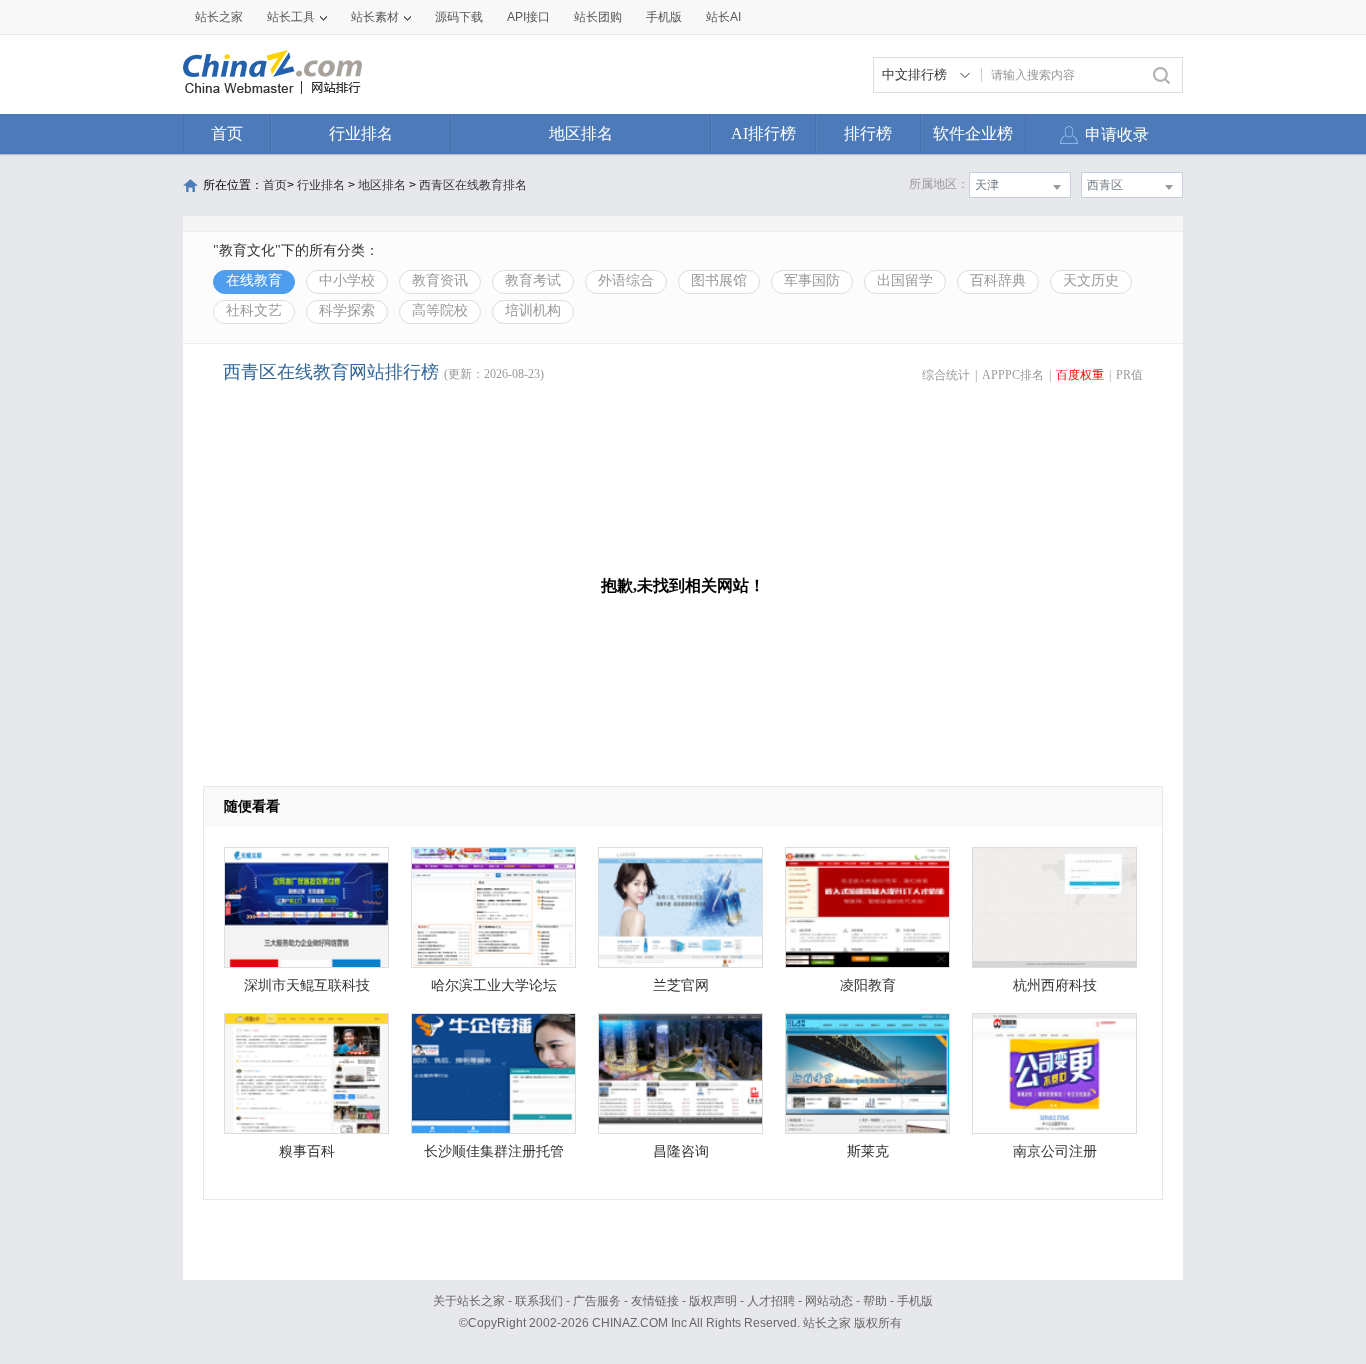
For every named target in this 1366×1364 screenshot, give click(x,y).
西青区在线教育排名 (473, 185)
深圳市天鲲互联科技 (307, 985)
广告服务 (597, 1301)
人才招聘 (771, 1301)
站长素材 (375, 17)
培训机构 (533, 310)
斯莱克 (868, 1151)
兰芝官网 (681, 985)
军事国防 (812, 280)
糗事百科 (307, 1151)
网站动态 (829, 1301)
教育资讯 (440, 280)
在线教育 (254, 280)
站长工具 (291, 17)
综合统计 (946, 375)
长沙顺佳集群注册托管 (494, 1151)
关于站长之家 (469, 1301)
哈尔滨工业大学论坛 (494, 985)
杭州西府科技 (1055, 985)
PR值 (1129, 375)
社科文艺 (254, 310)
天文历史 (1091, 280)
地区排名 (581, 133)
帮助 (875, 1301)
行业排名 (361, 133)
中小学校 (347, 280)
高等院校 (440, 310)
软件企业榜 (973, 133)
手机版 (915, 1301)
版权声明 (713, 1301)
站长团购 (598, 17)
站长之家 (219, 17)
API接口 (528, 17)
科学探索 (347, 310)
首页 (227, 133)
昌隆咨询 (681, 1151)
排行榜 (868, 133)
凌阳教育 (868, 985)
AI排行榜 (763, 133)
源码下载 (459, 17)
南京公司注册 (1055, 1151)
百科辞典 (998, 280)
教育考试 (533, 280)
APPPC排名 (1013, 375)
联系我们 (539, 1301)
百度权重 (1080, 375)
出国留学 (905, 280)
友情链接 (655, 1301)
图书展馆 (719, 280)
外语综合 (626, 280)
